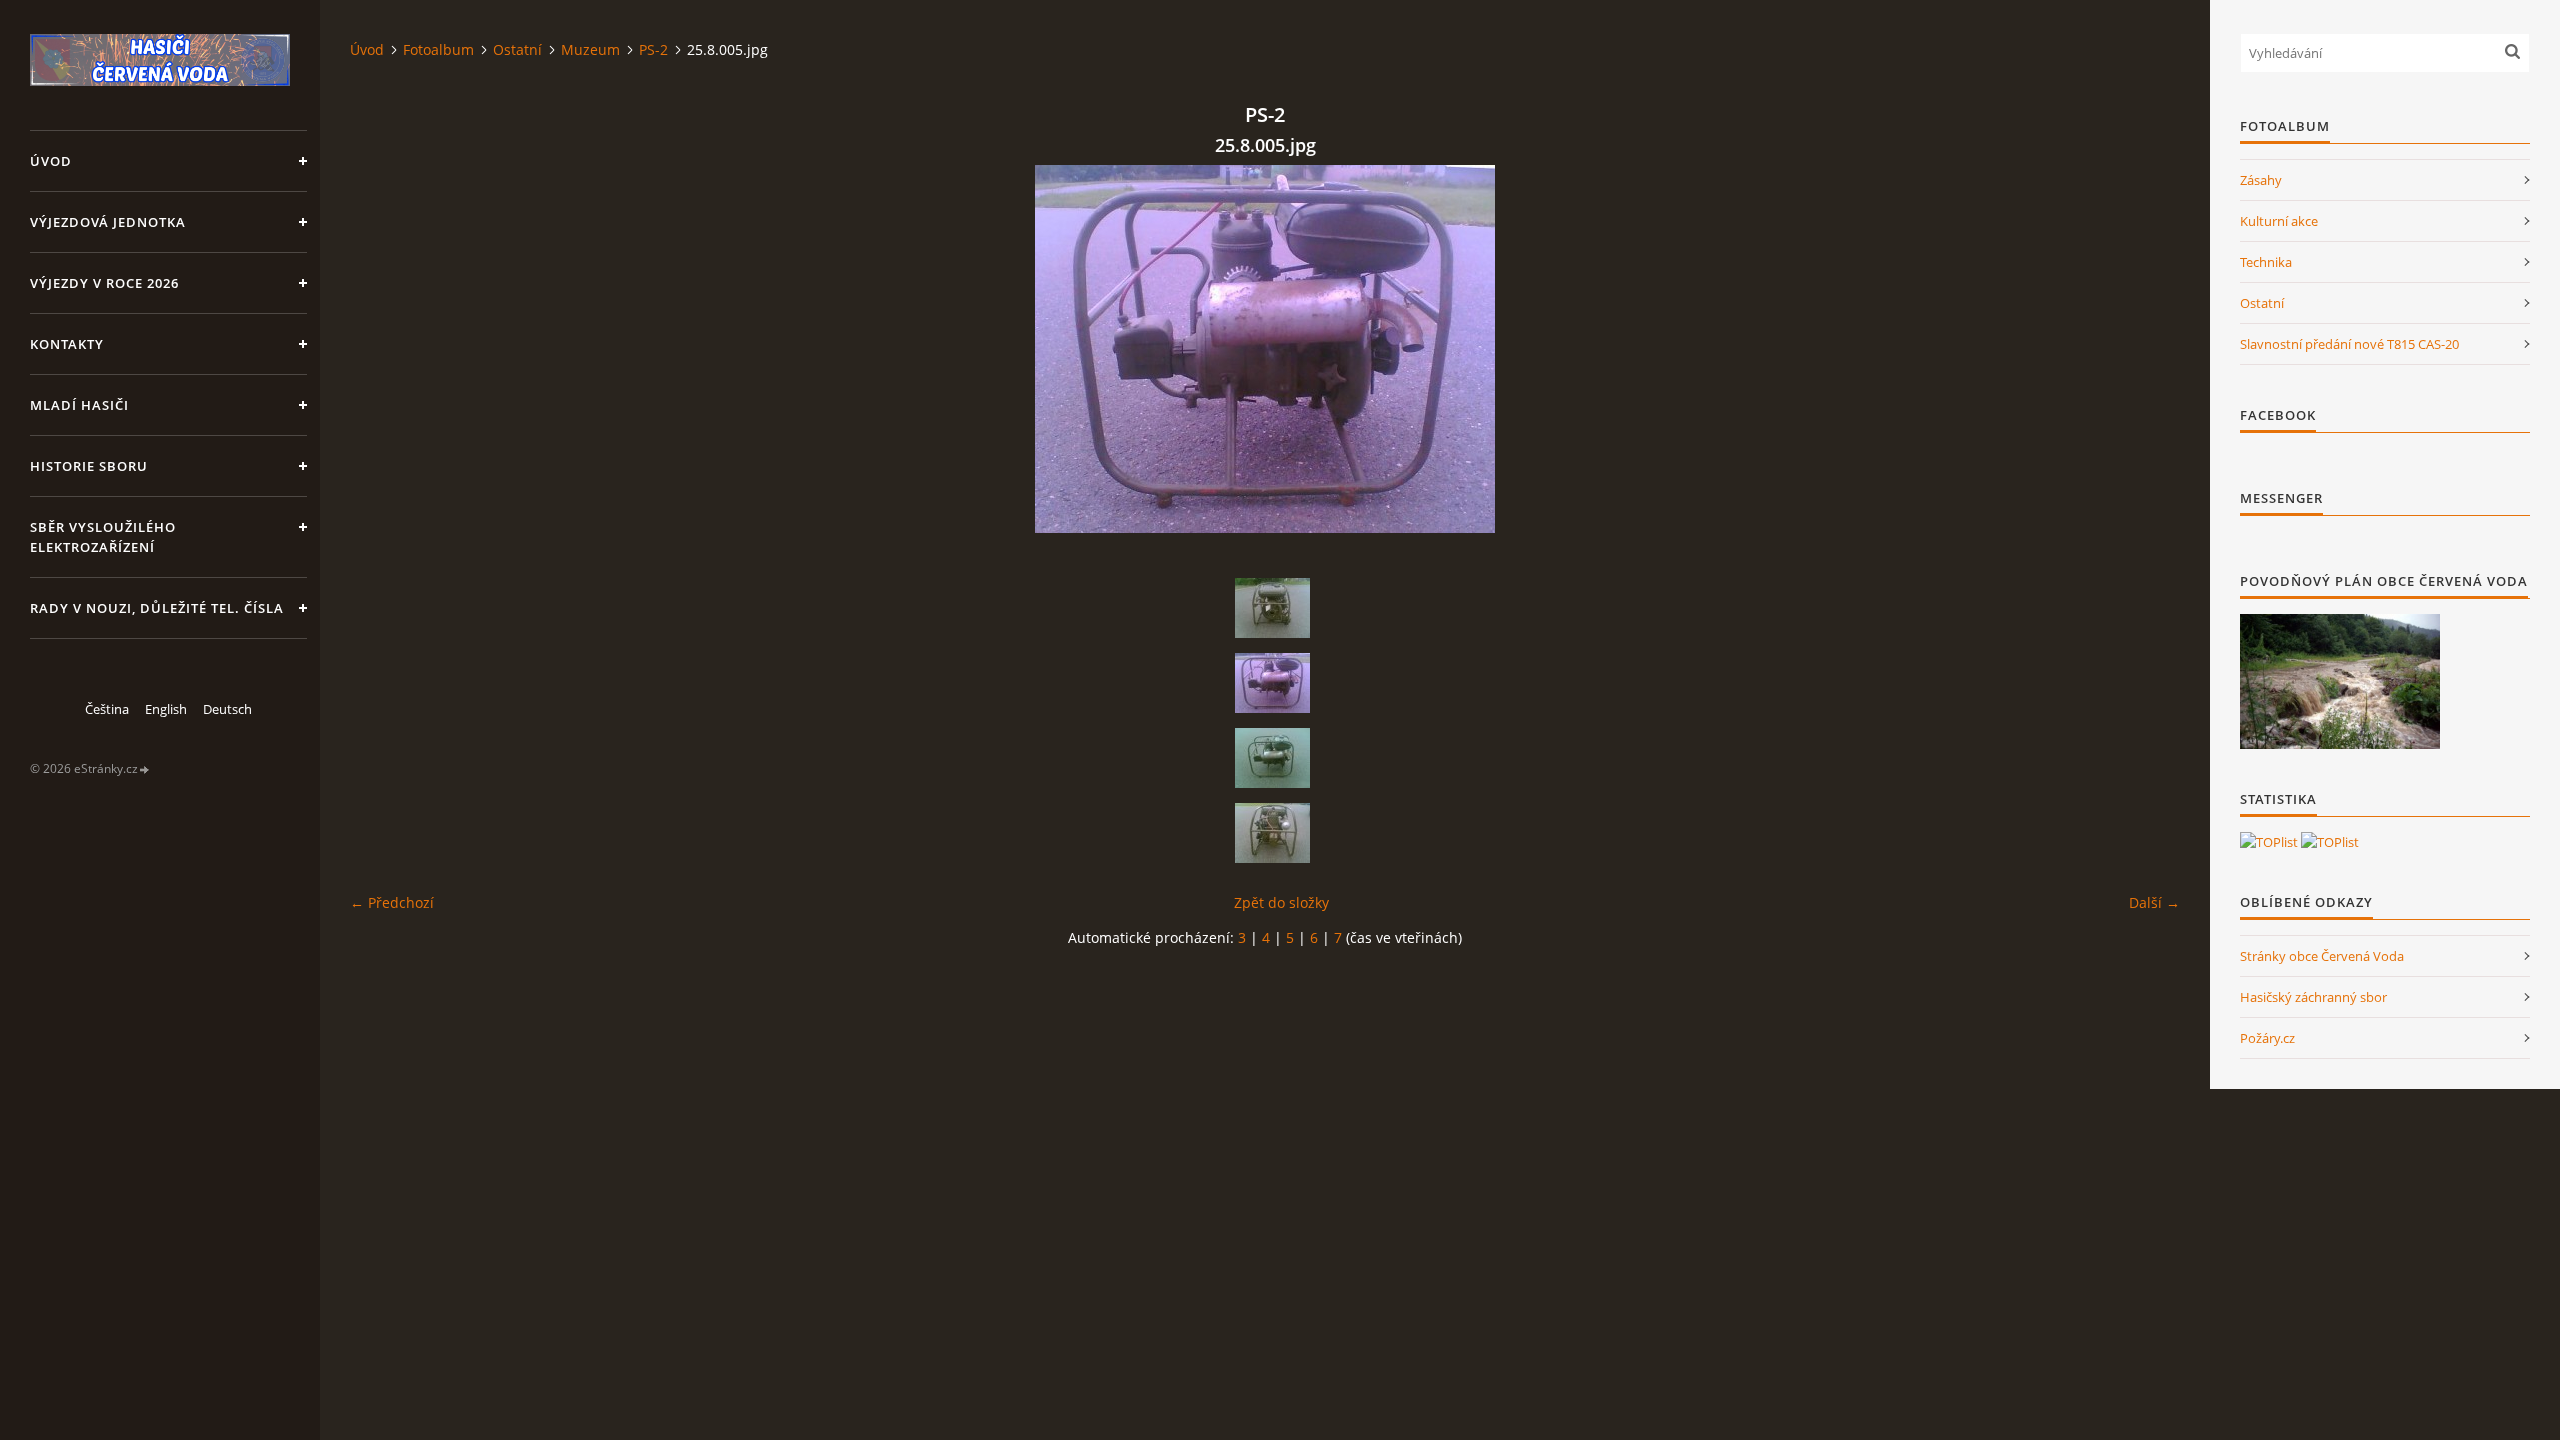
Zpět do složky (1281, 902)
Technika (2266, 262)
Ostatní (517, 49)
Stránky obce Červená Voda (2322, 956)
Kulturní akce (2279, 221)
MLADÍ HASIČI (79, 405)
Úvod (51, 161)
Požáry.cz (2267, 1038)
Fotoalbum (438, 49)
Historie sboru (89, 466)
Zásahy (2261, 180)
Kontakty (67, 344)
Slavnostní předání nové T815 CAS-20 (2349, 344)
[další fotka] (2147, 349)
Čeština (107, 709)
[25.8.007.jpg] (1272, 833)
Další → (2154, 902)
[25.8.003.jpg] (1272, 608)
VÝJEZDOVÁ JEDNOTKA (108, 222)
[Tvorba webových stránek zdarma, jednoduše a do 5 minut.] (145, 769)
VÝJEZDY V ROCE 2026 (104, 283)
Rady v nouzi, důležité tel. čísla (157, 608)
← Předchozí (392, 902)
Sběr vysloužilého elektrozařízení (103, 537)
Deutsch (227, 709)
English (166, 709)
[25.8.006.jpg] (1272, 758)
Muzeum (590, 49)
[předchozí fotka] (382, 349)
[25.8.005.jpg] (1272, 683)
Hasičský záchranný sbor (2313, 997)
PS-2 (653, 49)
